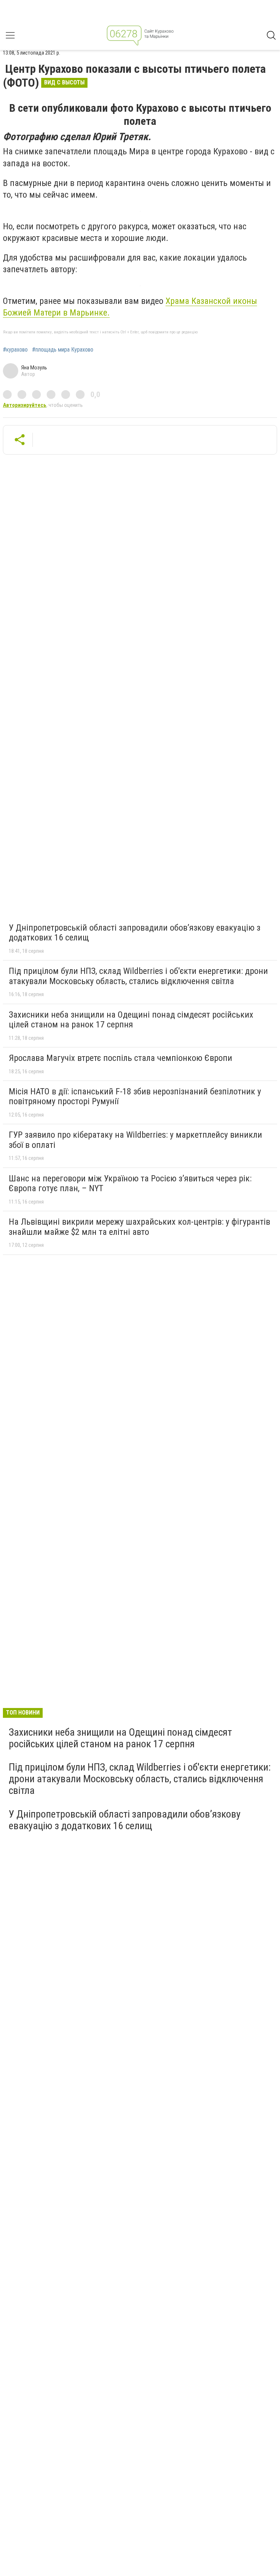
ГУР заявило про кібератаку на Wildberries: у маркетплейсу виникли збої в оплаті (135, 1140)
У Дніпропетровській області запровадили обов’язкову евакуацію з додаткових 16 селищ (135, 933)
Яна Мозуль (34, 368)
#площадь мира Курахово (63, 350)
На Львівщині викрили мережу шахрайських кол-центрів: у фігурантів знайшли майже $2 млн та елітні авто (139, 1227)
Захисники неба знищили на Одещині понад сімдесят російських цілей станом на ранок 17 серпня (131, 1020)
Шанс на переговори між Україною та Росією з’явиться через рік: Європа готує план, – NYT (130, 1184)
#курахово (15, 350)
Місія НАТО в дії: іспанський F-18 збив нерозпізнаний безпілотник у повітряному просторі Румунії (135, 1097)
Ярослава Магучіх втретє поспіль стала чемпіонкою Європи (120, 1058)
